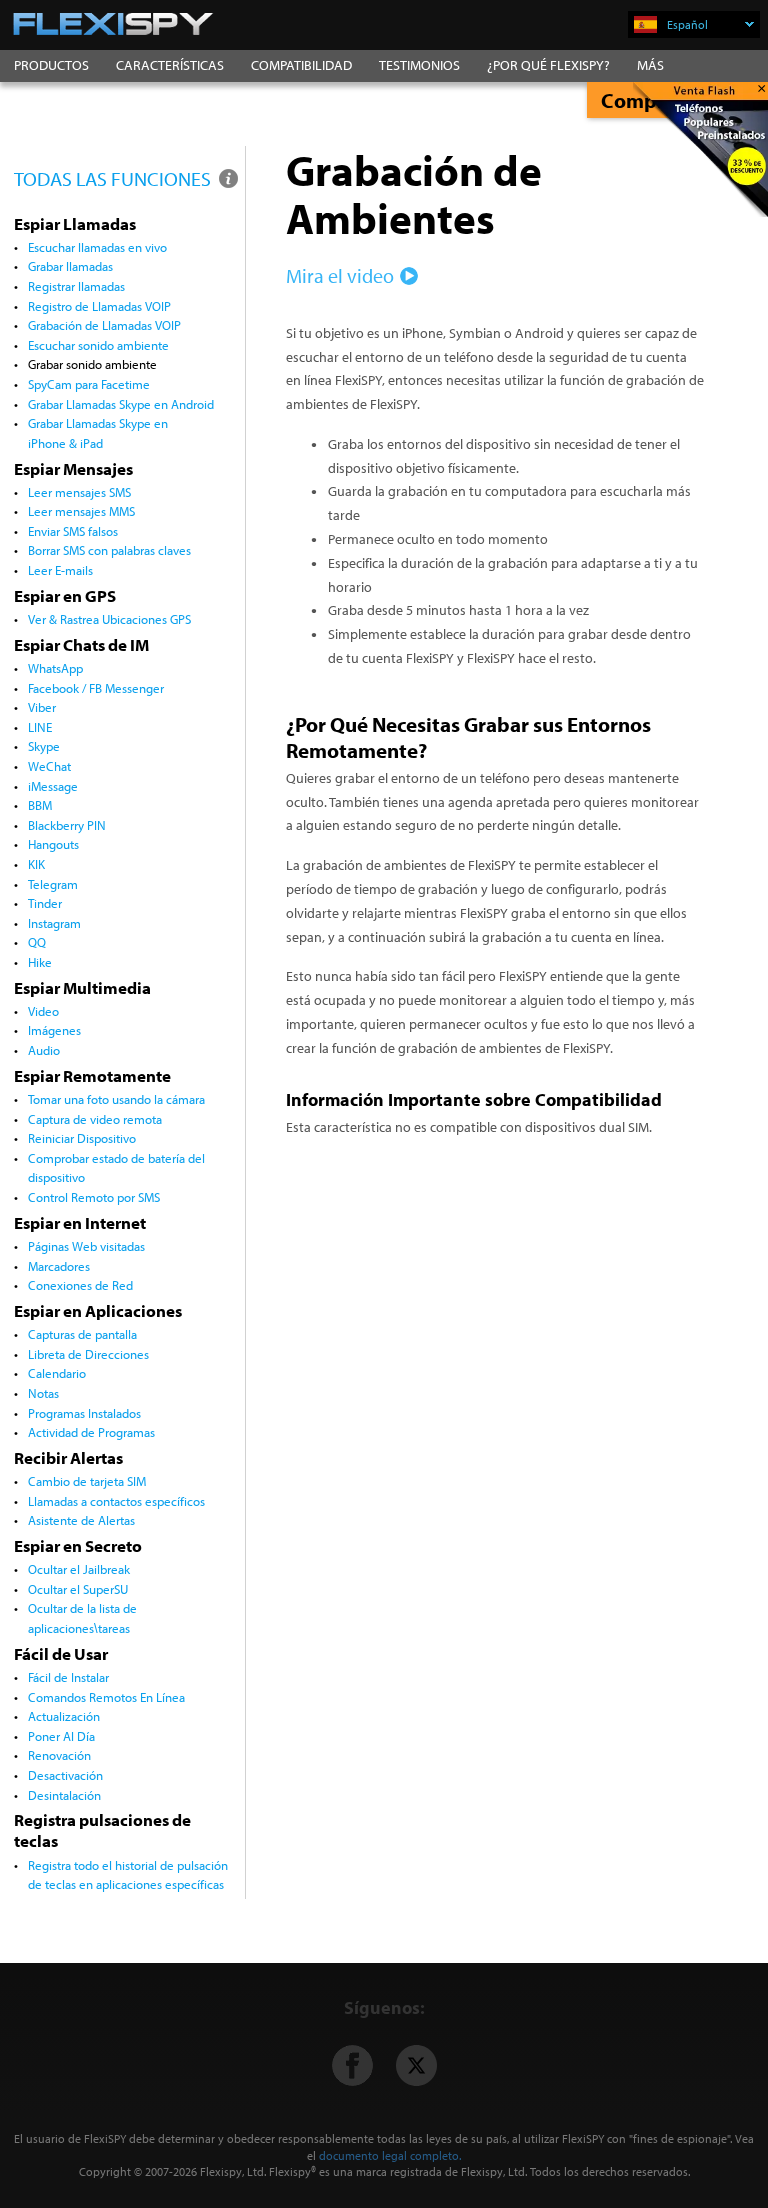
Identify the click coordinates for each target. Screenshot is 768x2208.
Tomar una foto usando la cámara (116, 1099)
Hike (40, 962)
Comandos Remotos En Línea (106, 1697)
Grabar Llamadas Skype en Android (121, 404)
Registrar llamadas (76, 286)
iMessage (53, 786)
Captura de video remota (95, 1119)
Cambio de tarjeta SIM (87, 1481)
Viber (42, 707)
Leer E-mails (60, 570)
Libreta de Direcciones (88, 1354)
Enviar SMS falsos (73, 531)
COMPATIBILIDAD (301, 65)
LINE (40, 727)
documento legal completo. (390, 2155)
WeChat (49, 766)
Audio (44, 1050)
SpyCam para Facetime (89, 384)
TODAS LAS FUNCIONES (114, 178)
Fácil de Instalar (68, 1677)
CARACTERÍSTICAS (170, 65)
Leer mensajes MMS (81, 511)
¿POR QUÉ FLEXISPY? (548, 65)
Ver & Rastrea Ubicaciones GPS (109, 619)
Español (687, 24)
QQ (37, 942)
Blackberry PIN (67, 825)
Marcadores (59, 1266)
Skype (44, 746)
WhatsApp (55, 668)
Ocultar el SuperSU (78, 1589)
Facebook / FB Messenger (96, 688)
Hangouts (53, 844)
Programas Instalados (84, 1413)
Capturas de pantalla (82, 1334)
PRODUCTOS (51, 65)
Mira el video (340, 275)
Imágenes (54, 1030)
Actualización (64, 1716)
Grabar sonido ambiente (92, 364)
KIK (36, 864)
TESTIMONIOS (419, 65)
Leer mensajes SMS (79, 492)
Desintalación (64, 1795)
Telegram (53, 884)
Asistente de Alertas (81, 1520)
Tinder (45, 903)
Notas (43, 1393)
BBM (40, 805)
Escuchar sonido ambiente (98, 345)
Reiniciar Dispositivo (82, 1138)
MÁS (650, 65)
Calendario (57, 1373)
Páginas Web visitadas (86, 1246)
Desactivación (65, 1775)
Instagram (54, 923)
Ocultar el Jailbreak (79, 1569)
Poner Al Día (61, 1736)
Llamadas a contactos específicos (116, 1501)
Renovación (59, 1755)
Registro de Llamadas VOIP (99, 306)
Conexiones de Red (80, 1285)
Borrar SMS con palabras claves (109, 550)
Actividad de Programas (91, 1432)
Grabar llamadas (70, 266)
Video (43, 1011)
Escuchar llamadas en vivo (97, 247)
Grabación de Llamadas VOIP (104, 325)
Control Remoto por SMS (94, 1197)
